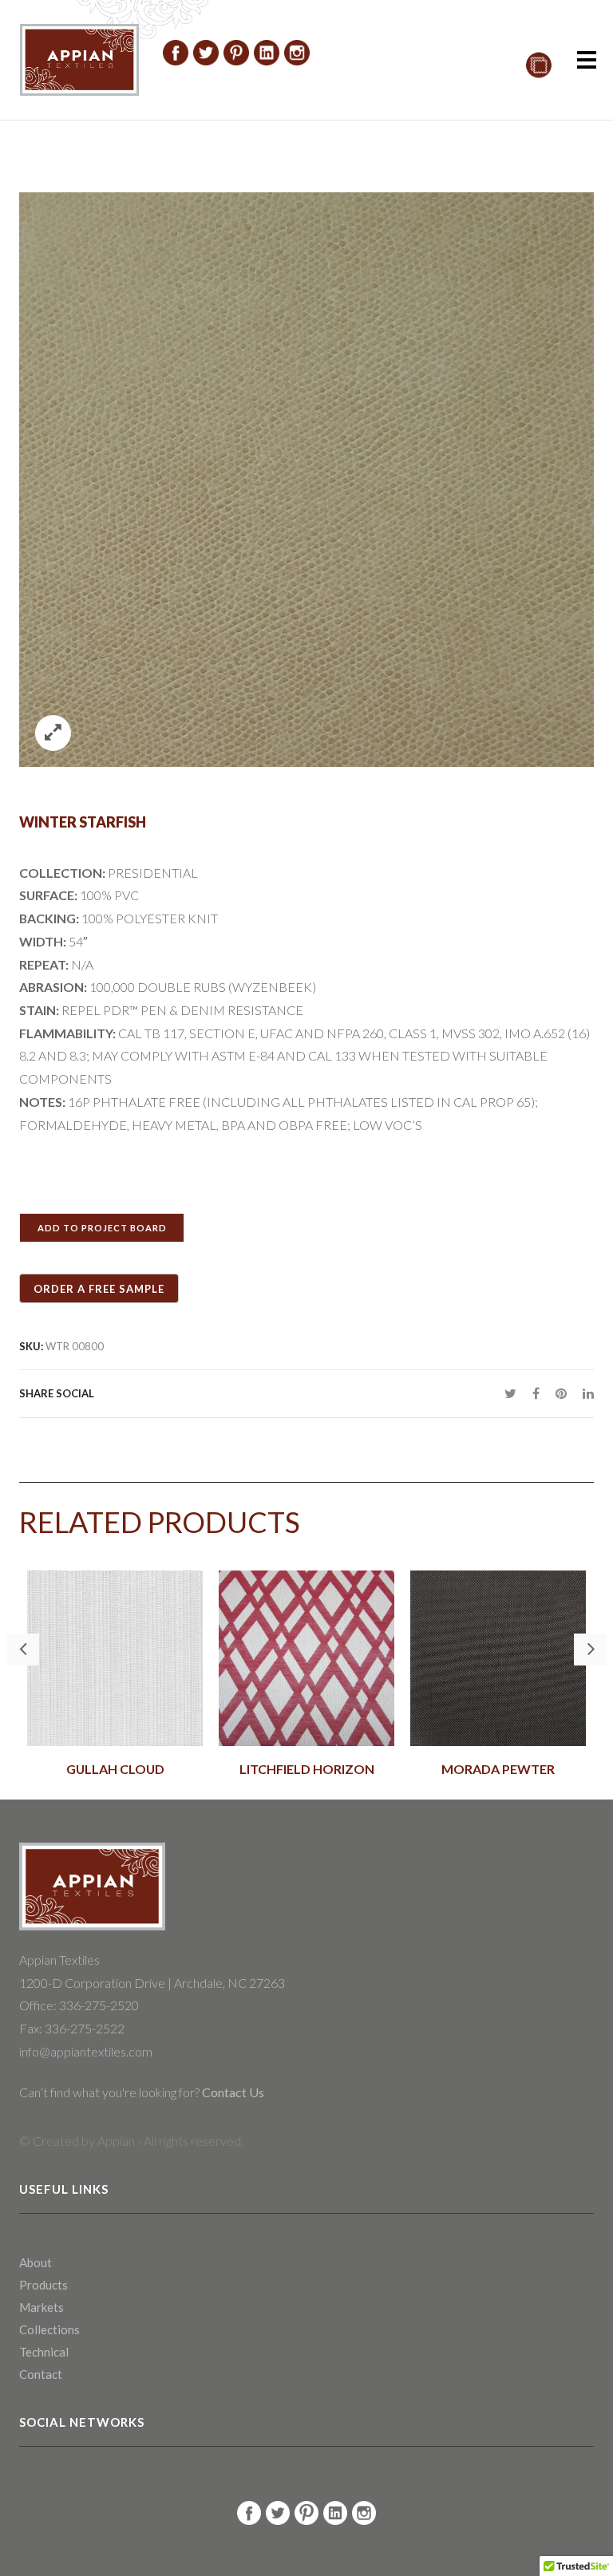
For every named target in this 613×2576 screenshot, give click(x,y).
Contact (41, 2374)
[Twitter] (510, 1393)
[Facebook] (536, 1393)
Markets (42, 2307)
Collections (49, 2329)
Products (44, 2285)
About (36, 2262)
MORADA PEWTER (498, 1769)
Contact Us (232, 2092)
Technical (44, 2352)
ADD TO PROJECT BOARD (102, 1228)
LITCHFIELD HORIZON (307, 1769)
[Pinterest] (561, 1393)
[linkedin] (584, 1393)
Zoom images (53, 733)
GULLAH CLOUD (115, 1769)
